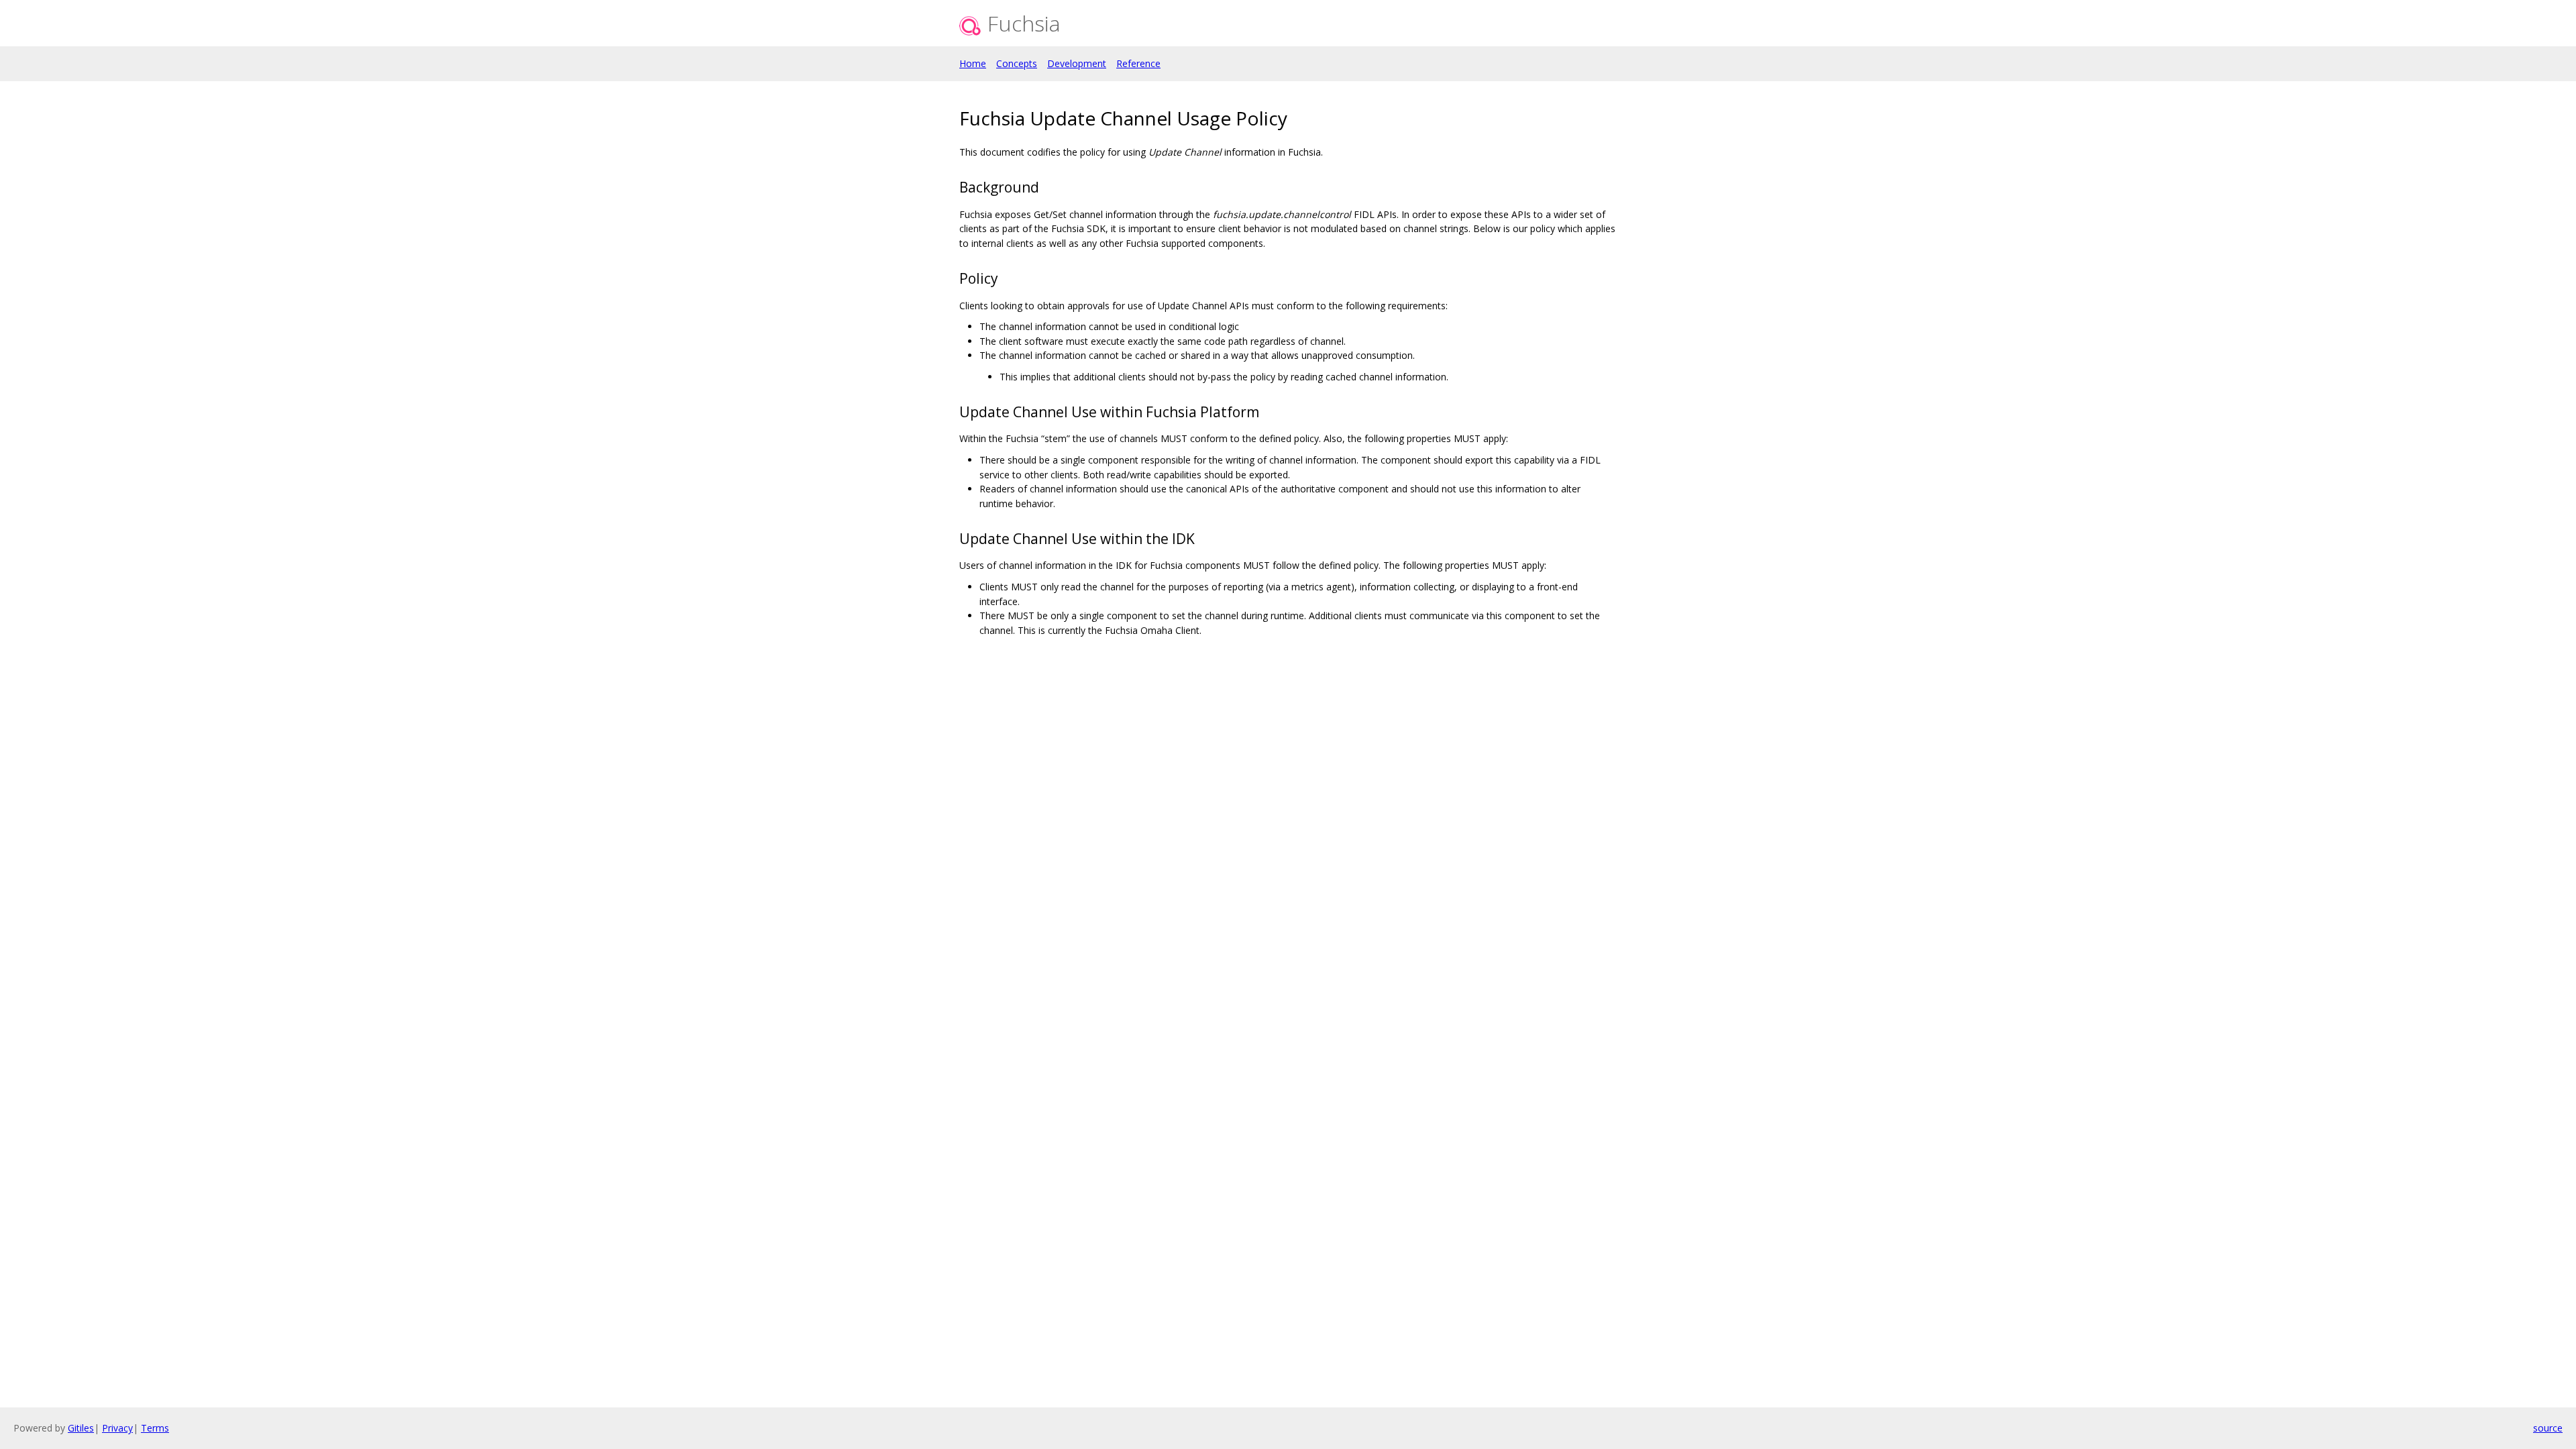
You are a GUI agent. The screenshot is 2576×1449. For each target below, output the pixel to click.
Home (973, 63)
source (2548, 1428)
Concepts (1017, 63)
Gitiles (81, 1428)
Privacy (117, 1428)
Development (1077, 63)
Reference (1138, 63)
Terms (155, 1428)
